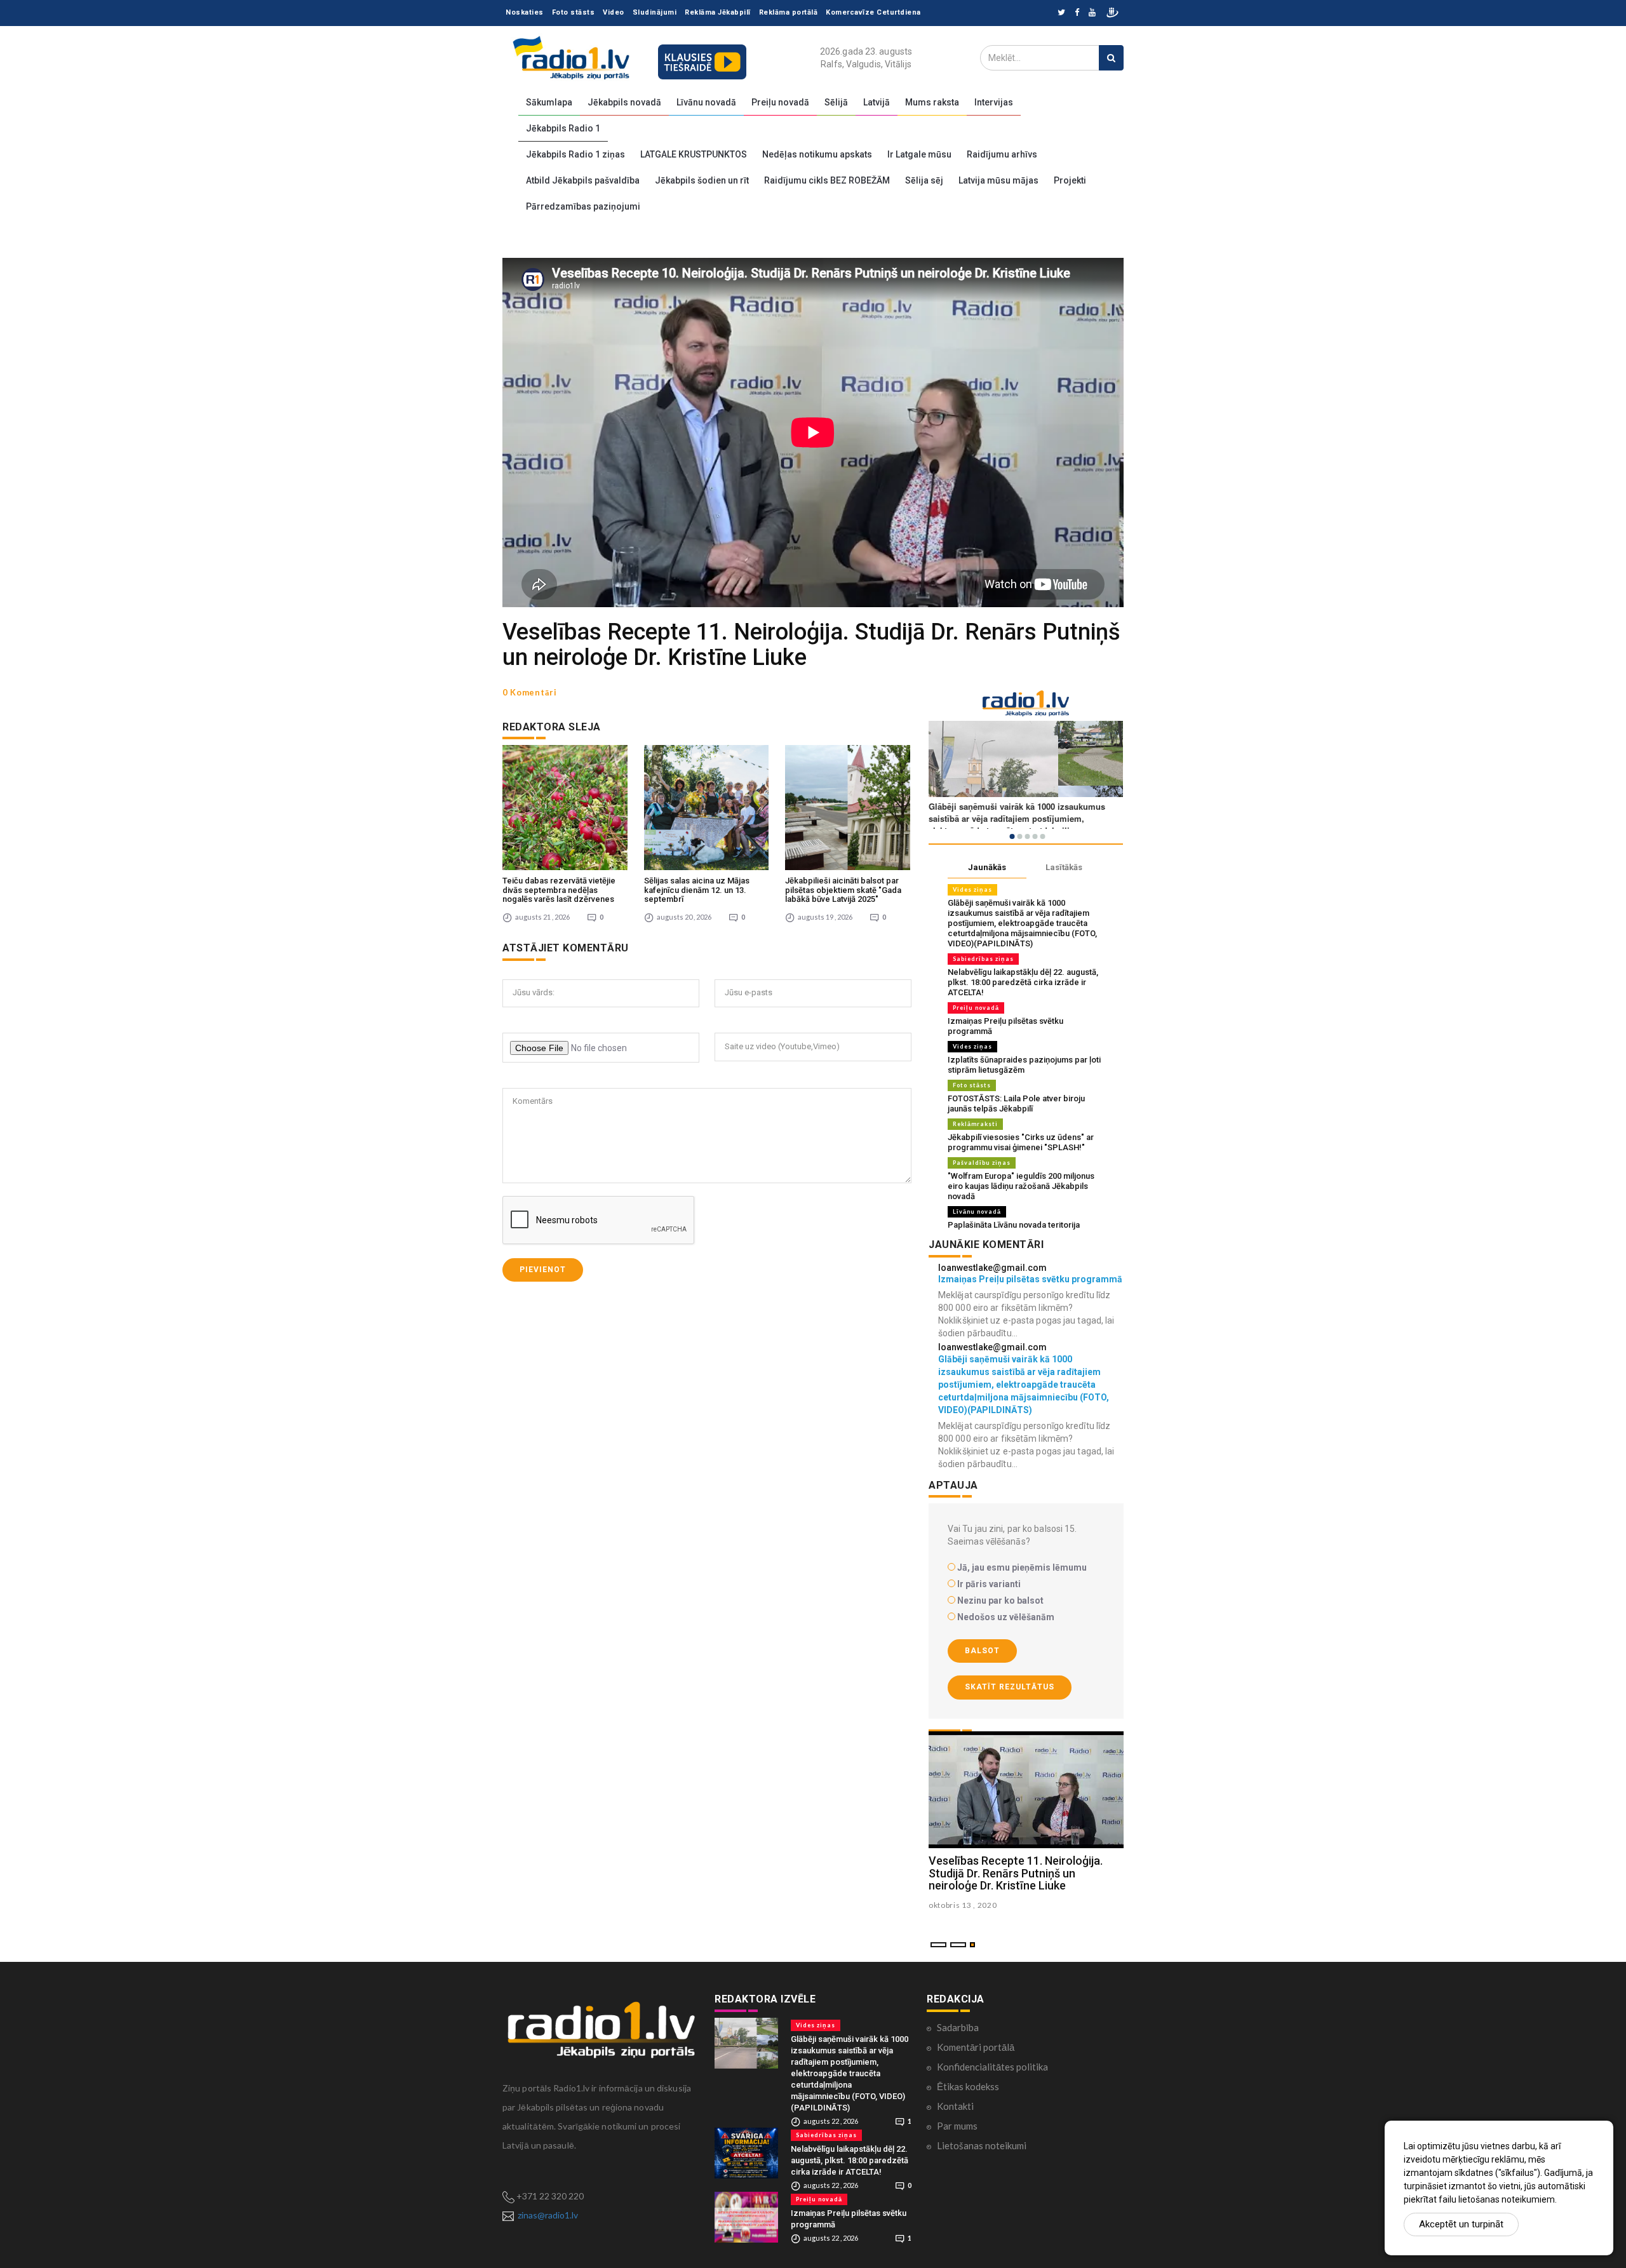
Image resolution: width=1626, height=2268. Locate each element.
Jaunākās (987, 867)
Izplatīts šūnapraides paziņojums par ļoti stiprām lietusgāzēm (1024, 1065)
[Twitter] (1061, 13)
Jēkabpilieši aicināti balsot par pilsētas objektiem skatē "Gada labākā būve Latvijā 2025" (843, 890)
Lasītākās (1064, 867)
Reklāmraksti (975, 1124)
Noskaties (525, 12)
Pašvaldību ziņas (982, 1163)
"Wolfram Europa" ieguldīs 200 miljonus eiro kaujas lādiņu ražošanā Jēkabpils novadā (1021, 1186)
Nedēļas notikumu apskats (817, 154)
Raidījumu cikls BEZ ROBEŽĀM (827, 180)
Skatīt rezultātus (1010, 1687)
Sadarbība (958, 2027)
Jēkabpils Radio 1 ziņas (575, 154)
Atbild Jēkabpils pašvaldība (583, 180)
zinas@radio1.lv (548, 2215)
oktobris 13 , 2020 (963, 1905)
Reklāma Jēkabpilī (718, 12)
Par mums (957, 2126)
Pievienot (543, 1270)
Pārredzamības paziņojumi (583, 206)
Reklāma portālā (789, 12)
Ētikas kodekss (968, 2086)
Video (614, 12)
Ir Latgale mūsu (919, 154)
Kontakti (955, 2106)
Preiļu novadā (780, 102)
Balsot (982, 1651)
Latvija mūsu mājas (998, 180)
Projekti (1070, 180)
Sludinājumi (655, 12)
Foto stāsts (574, 12)
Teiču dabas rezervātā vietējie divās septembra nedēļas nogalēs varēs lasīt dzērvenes (559, 890)
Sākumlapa (549, 102)
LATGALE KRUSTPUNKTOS (694, 154)
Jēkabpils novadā (624, 102)
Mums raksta (932, 102)
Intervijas (994, 102)
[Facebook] (1077, 13)
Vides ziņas (972, 889)
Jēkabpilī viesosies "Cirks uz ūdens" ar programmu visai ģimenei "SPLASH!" (1021, 1142)
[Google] (1092, 13)
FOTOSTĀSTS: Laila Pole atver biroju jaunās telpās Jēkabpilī (1016, 1104)
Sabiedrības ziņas (983, 959)
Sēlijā (836, 102)
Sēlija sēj (924, 180)
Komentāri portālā (976, 2047)
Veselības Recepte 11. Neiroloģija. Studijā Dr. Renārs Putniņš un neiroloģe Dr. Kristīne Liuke (1016, 1873)
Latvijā (877, 102)
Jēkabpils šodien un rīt (702, 180)
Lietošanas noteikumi (982, 2145)
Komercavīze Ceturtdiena (873, 12)
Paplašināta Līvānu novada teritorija (1014, 1225)
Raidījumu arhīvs (1002, 154)
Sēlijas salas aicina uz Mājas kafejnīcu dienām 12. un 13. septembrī (697, 890)
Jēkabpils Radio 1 (563, 128)
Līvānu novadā (706, 102)
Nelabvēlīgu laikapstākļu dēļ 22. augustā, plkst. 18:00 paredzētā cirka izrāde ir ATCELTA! (1023, 982)
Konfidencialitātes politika (992, 2067)
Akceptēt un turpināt (1461, 2224)
